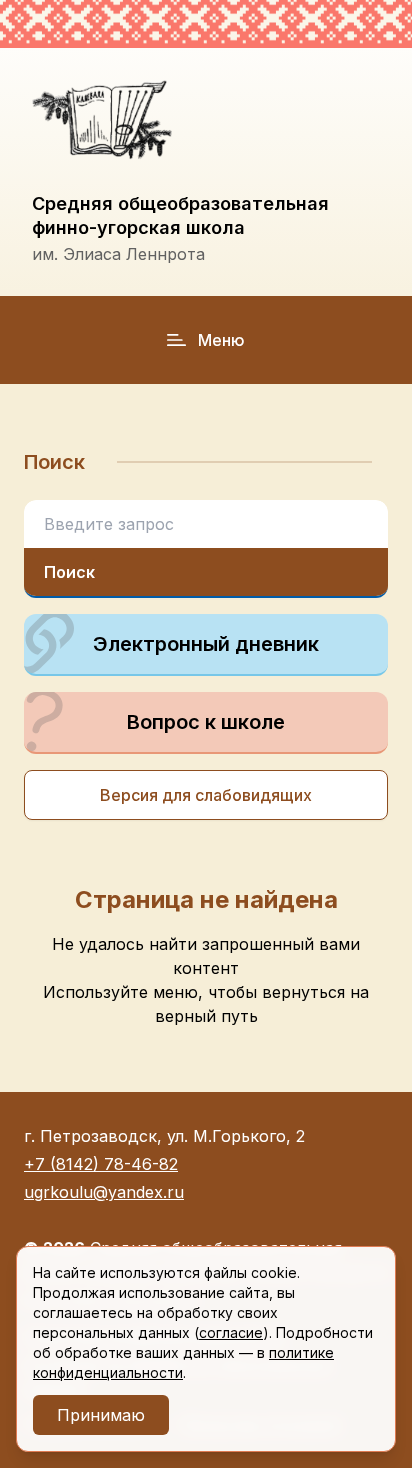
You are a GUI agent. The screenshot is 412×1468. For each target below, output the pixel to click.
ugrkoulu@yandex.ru (104, 1192)
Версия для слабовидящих (206, 795)
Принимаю (101, 1415)
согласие (231, 1332)
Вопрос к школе (206, 722)
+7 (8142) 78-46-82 (101, 1164)
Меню (221, 340)
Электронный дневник (206, 644)
